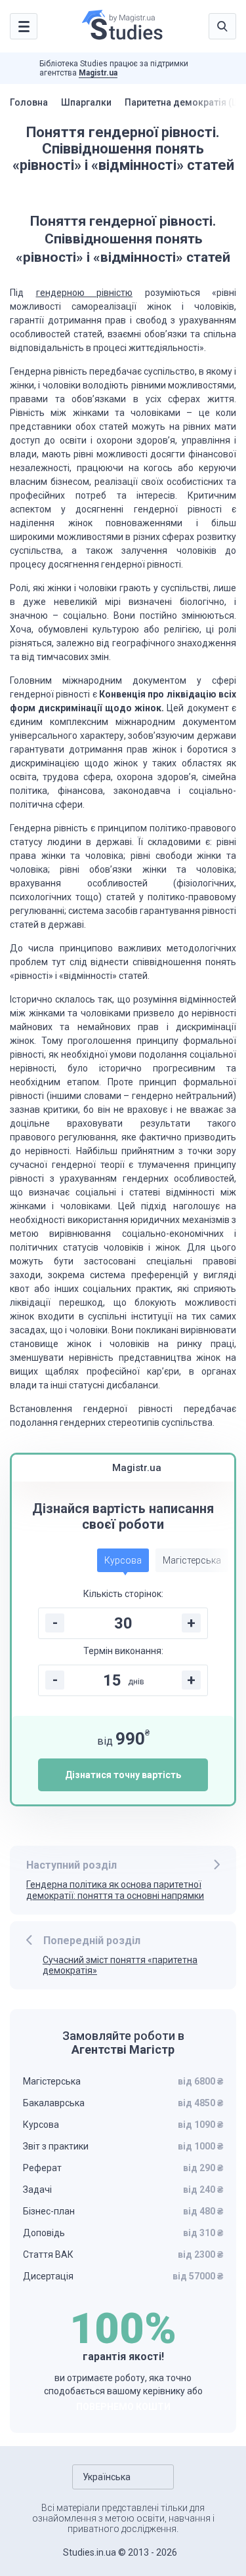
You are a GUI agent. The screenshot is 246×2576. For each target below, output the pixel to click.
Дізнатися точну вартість (123, 1775)
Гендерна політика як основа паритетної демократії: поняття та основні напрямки (115, 1890)
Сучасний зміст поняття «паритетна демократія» (120, 1965)
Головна (29, 102)
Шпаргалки (86, 102)
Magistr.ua (98, 73)
